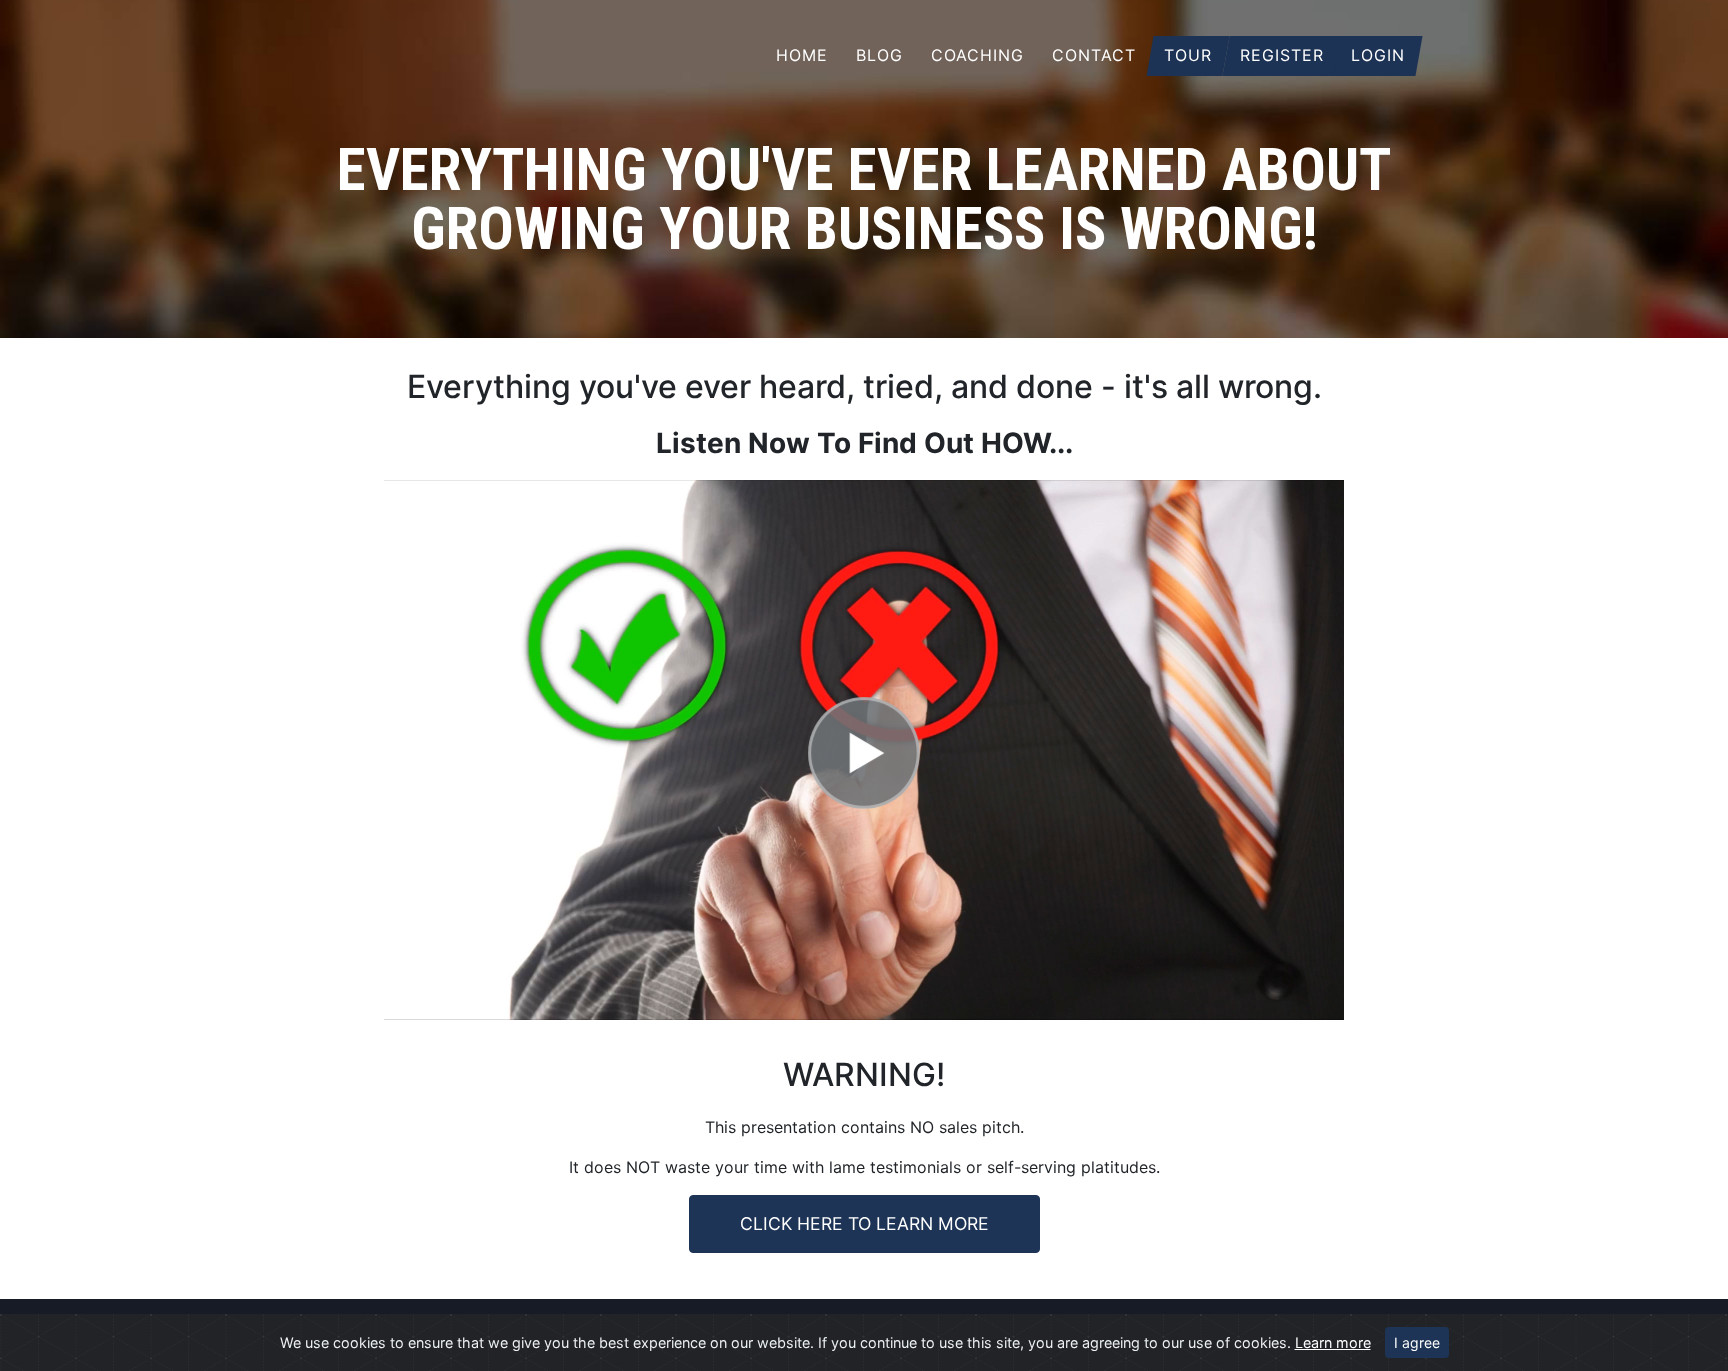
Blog (879, 55)
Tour (1188, 55)
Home (802, 55)
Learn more (1333, 1342)
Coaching (977, 55)
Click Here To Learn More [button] (864, 1223)
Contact (1094, 55)
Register (1282, 55)
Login (1378, 55)
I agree (1417, 1342)
